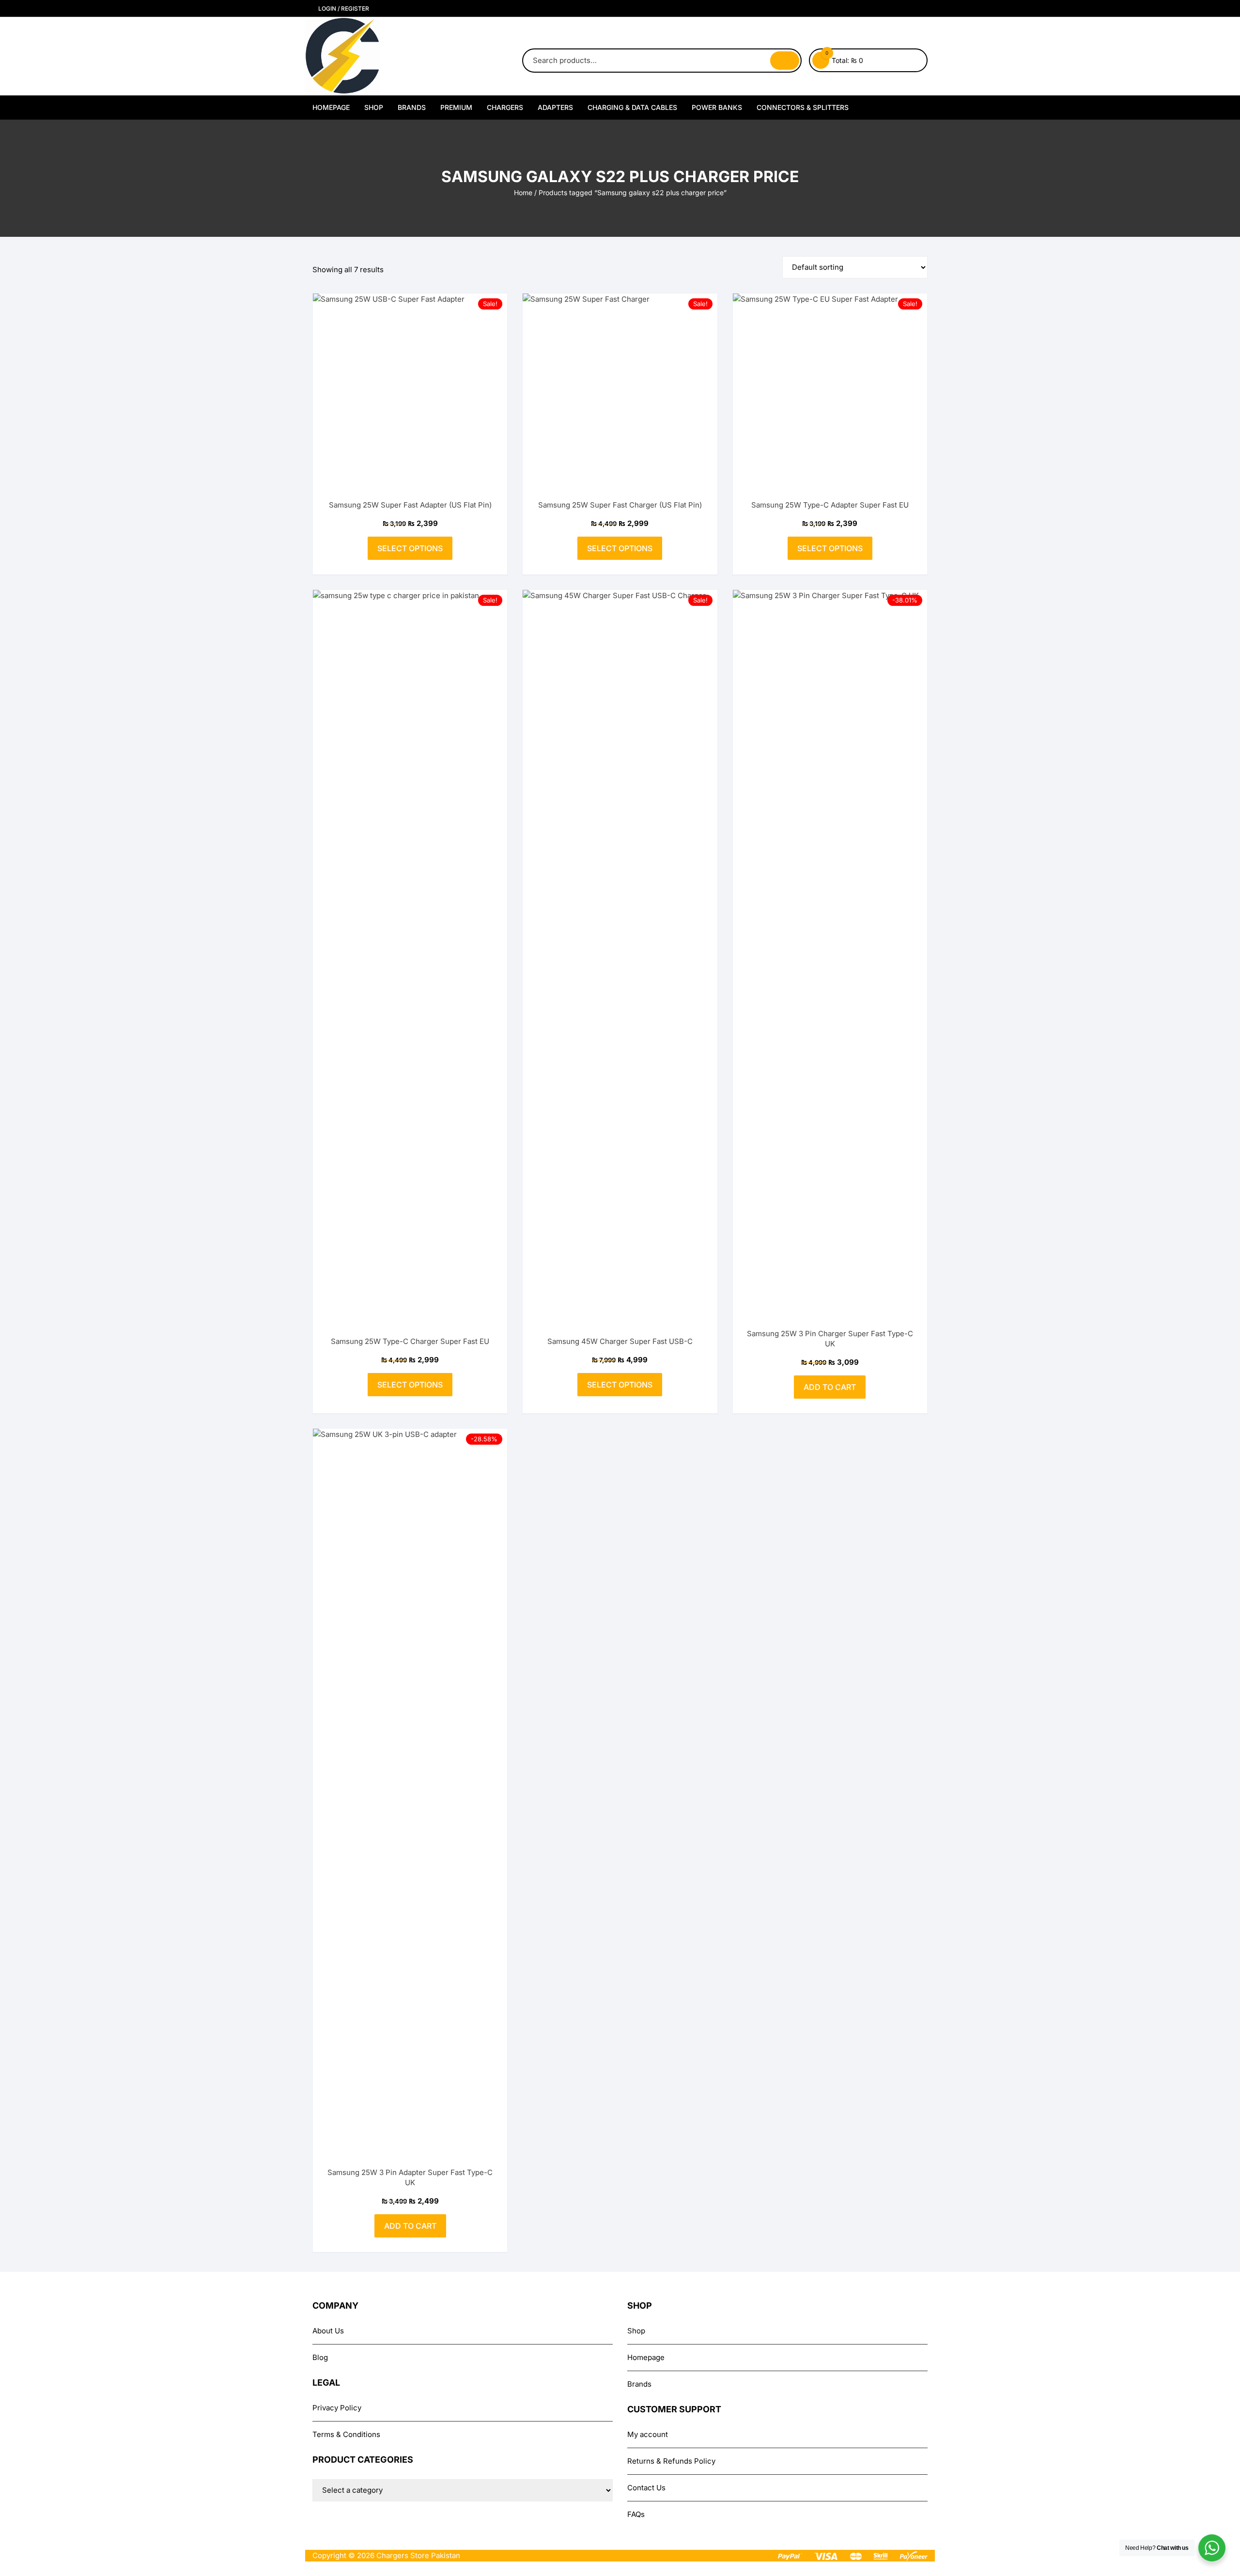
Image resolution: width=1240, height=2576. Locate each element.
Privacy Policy (337, 2408)
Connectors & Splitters (803, 107)
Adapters (555, 107)
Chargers (505, 107)
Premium (456, 107)
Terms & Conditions (346, 2434)
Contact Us (646, 2488)
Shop (374, 107)
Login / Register (343, 8)
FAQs (636, 2514)
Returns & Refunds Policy (671, 2461)
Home (523, 193)
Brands (412, 107)
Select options (410, 548)
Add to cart (830, 1387)
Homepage (331, 107)
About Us (328, 2331)
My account (648, 2434)
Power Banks (717, 107)
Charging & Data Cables (632, 107)
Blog (320, 2357)
